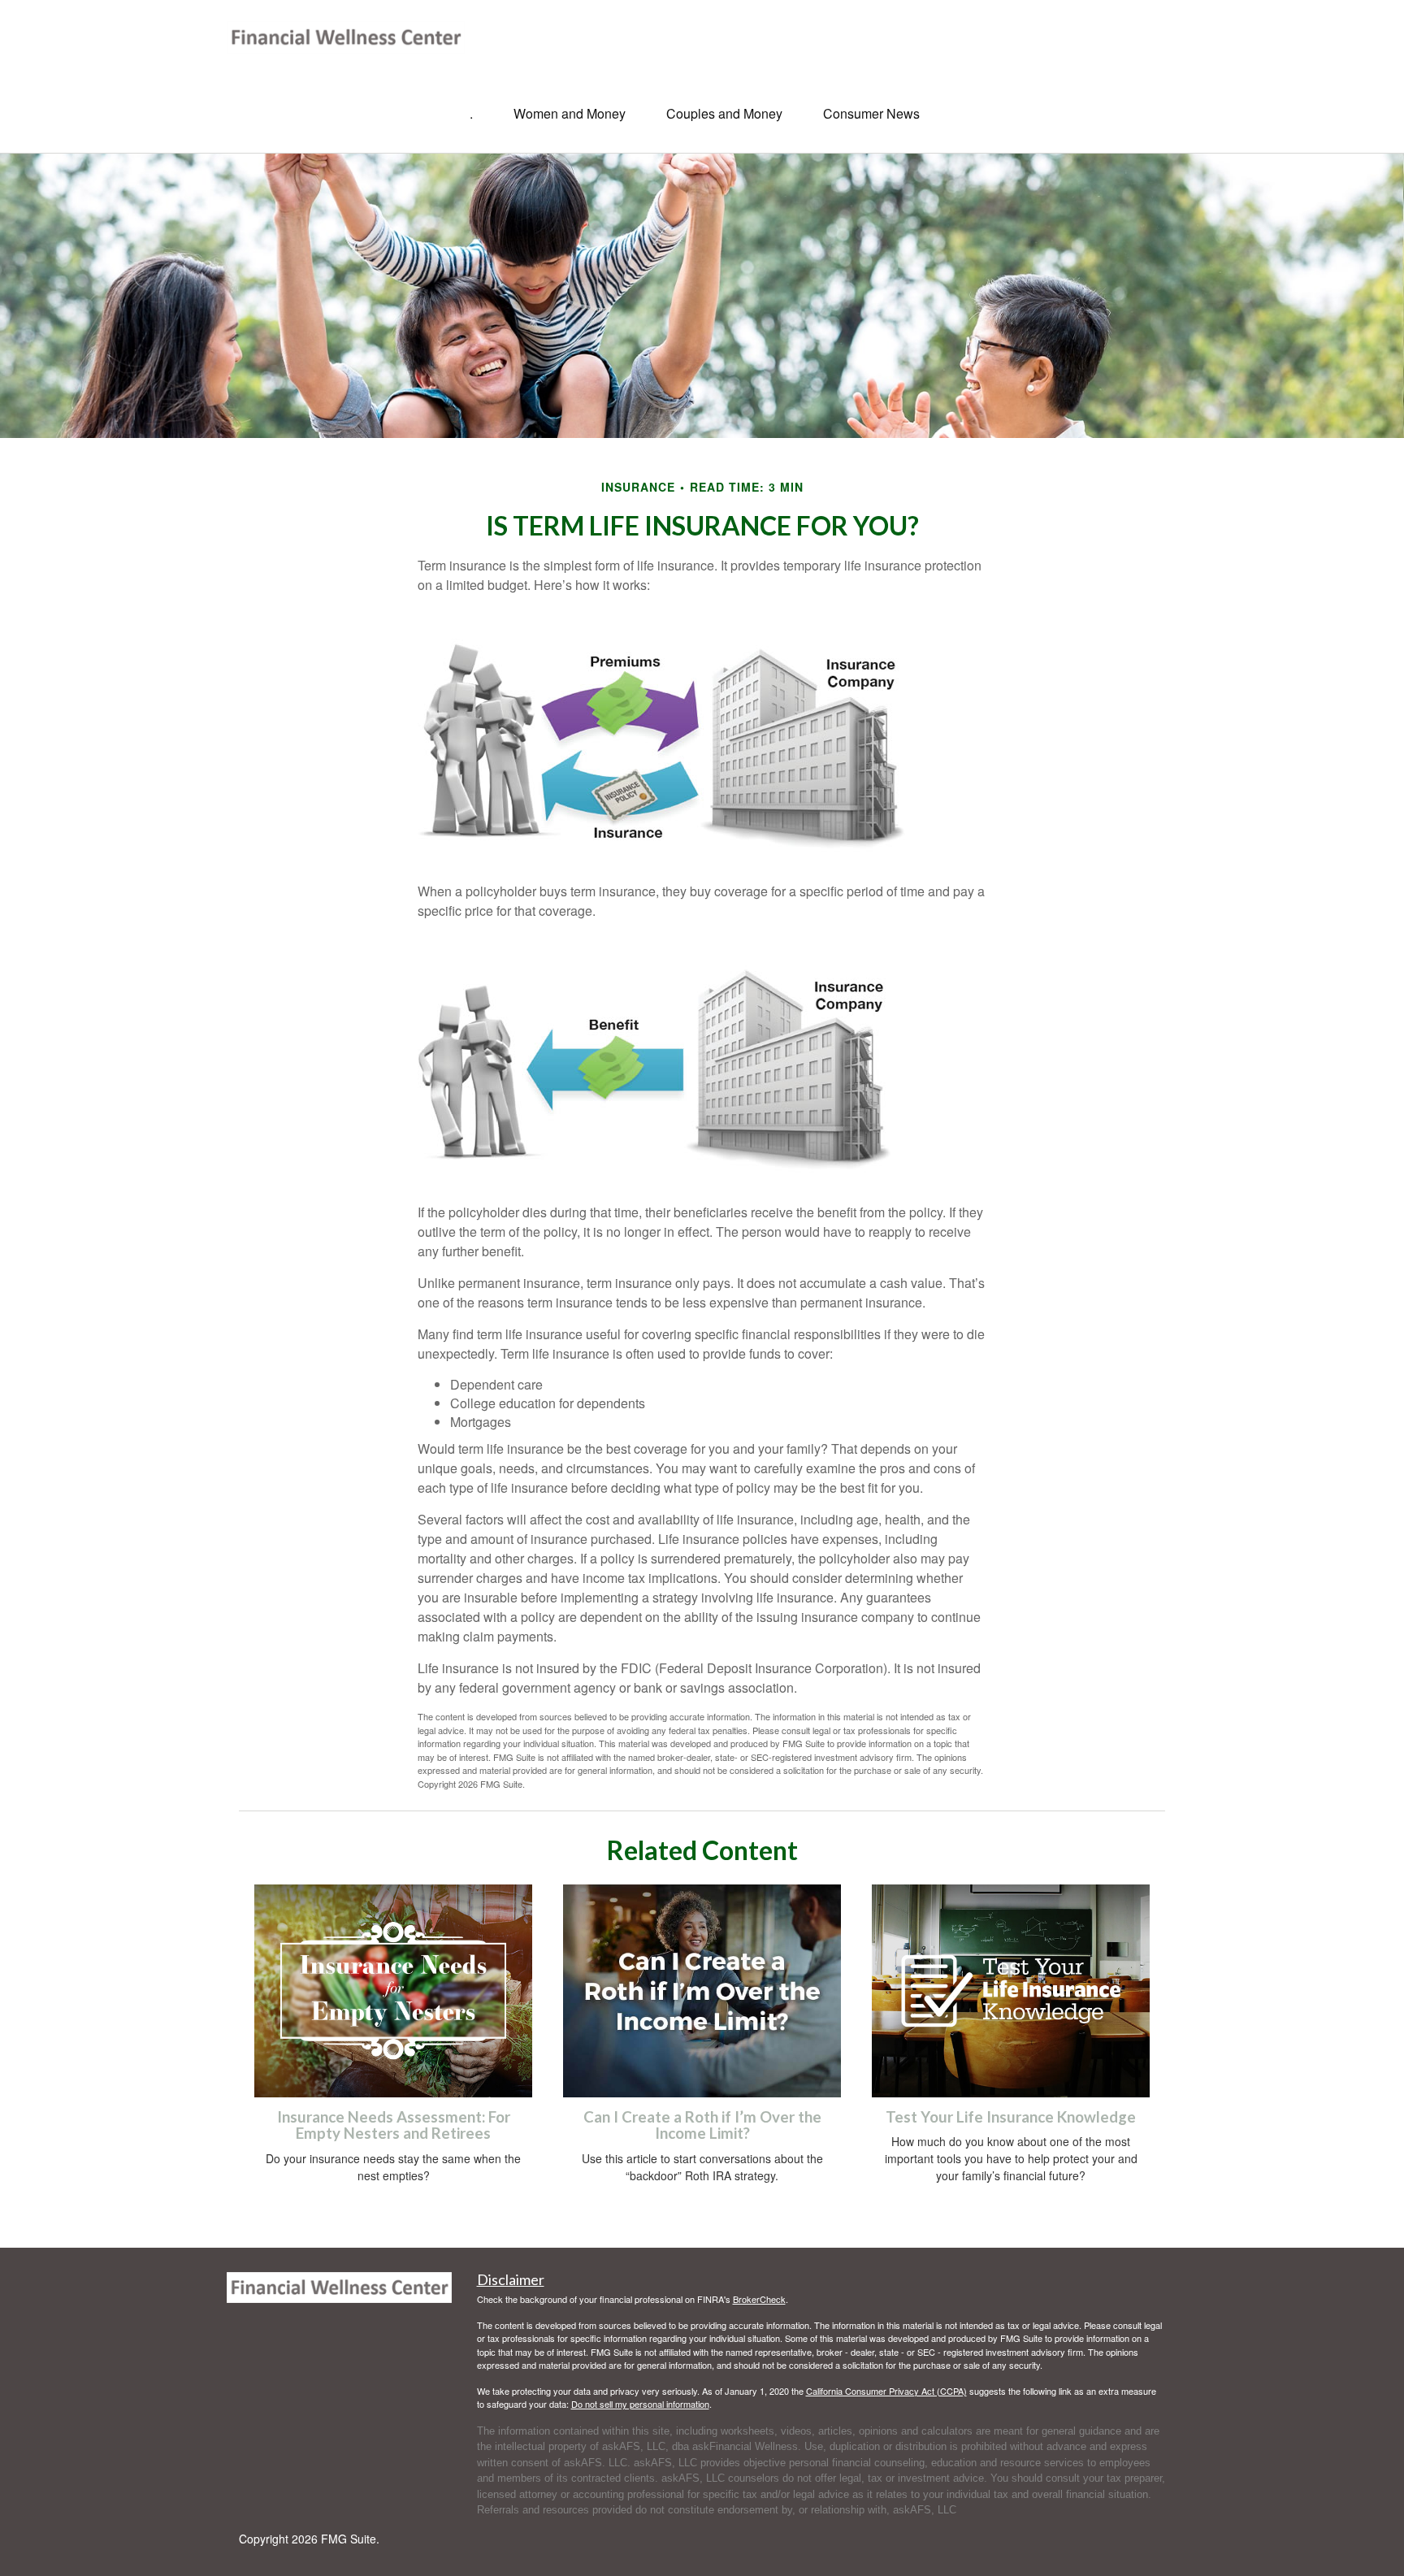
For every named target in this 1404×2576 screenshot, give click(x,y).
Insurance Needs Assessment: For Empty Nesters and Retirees (394, 2125)
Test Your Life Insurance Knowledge (1011, 2117)
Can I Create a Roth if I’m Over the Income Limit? (702, 2125)
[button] (570, 114)
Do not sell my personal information (640, 2404)
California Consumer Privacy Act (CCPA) (886, 2391)
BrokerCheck (759, 2299)
